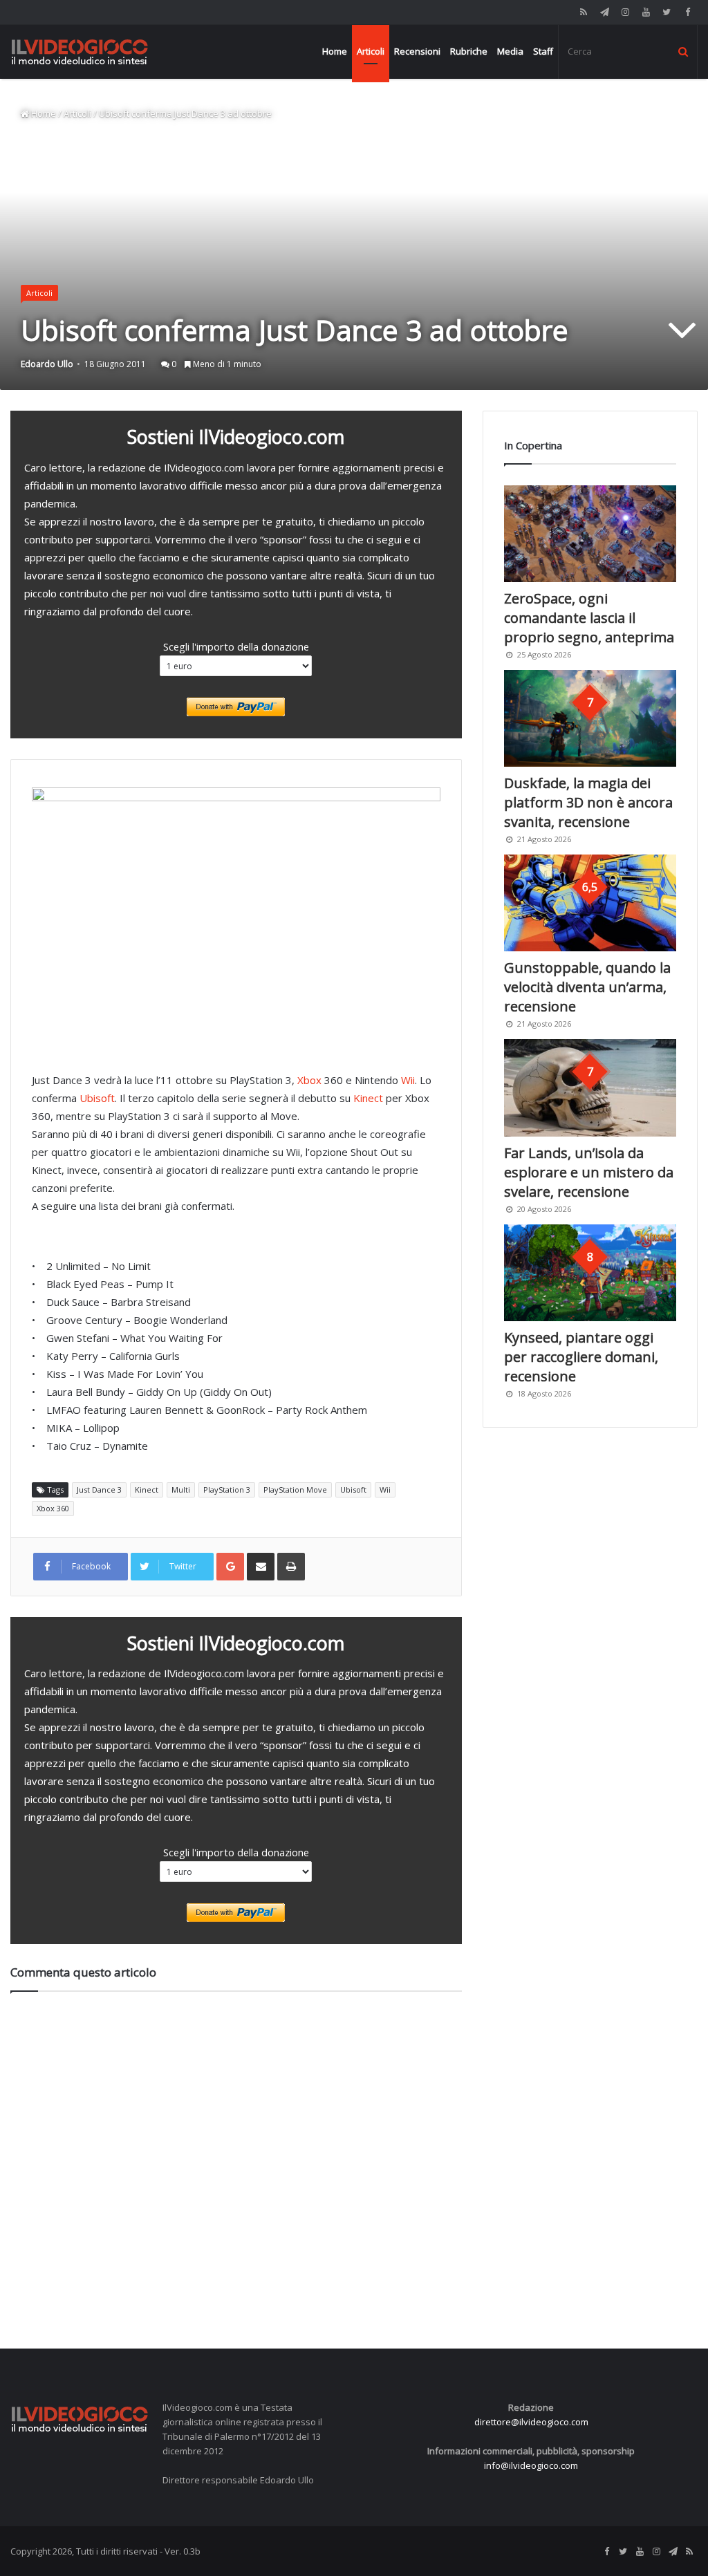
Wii (408, 1080)
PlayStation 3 (227, 1490)
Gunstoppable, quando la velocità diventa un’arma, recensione (587, 987)
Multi (181, 1490)
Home (335, 51)
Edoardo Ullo (47, 364)
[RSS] (584, 12)
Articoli (371, 51)
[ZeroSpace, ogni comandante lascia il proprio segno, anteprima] (590, 534)
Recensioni (417, 51)
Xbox (309, 1080)
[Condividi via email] (261, 1567)
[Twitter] (667, 12)
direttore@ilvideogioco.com (531, 2422)
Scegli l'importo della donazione (236, 646)
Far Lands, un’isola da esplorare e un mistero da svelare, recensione (589, 1172)
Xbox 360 (53, 1508)
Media (510, 51)
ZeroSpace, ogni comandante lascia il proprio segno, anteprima (589, 618)
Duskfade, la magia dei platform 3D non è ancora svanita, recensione (588, 802)
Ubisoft (97, 1098)
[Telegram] (604, 12)
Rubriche (469, 51)
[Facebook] (687, 12)
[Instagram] (625, 12)
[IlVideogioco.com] (80, 52)
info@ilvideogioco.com (531, 2465)
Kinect (368, 1098)
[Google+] (230, 1567)
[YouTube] (646, 12)
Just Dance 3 (99, 1490)
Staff (543, 51)
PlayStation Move (295, 1490)
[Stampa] (291, 1567)
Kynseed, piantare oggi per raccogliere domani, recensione (581, 1357)
